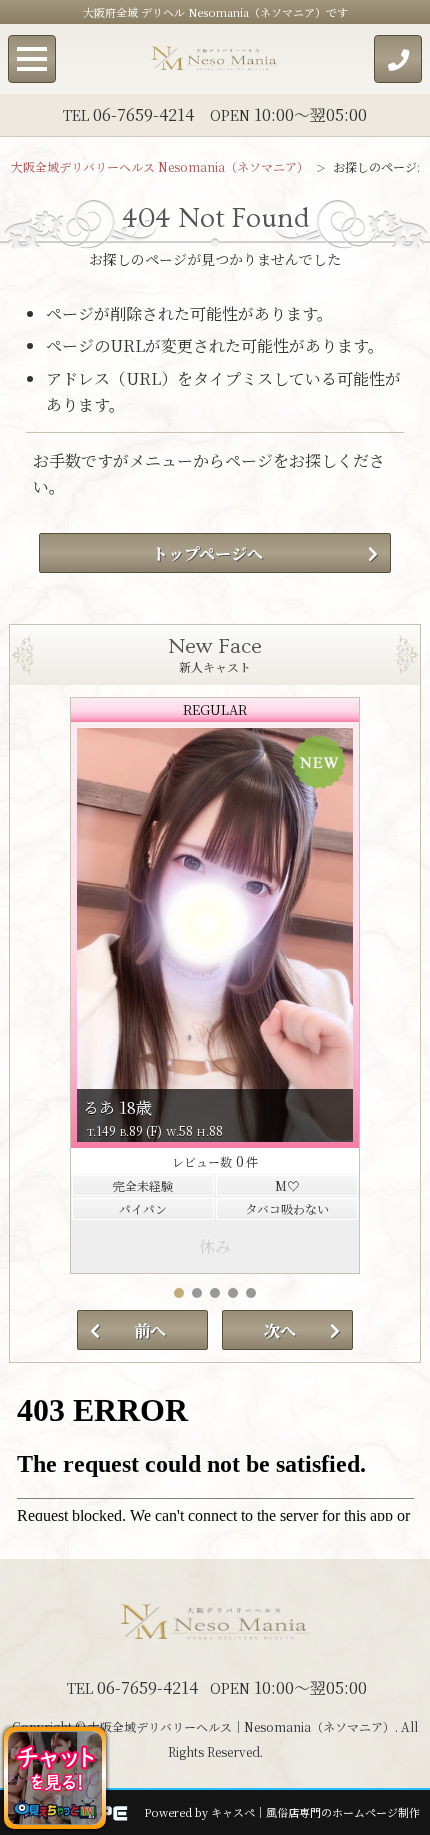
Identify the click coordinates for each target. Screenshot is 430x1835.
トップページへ (207, 553)
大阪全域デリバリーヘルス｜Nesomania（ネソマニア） (241, 1726)
